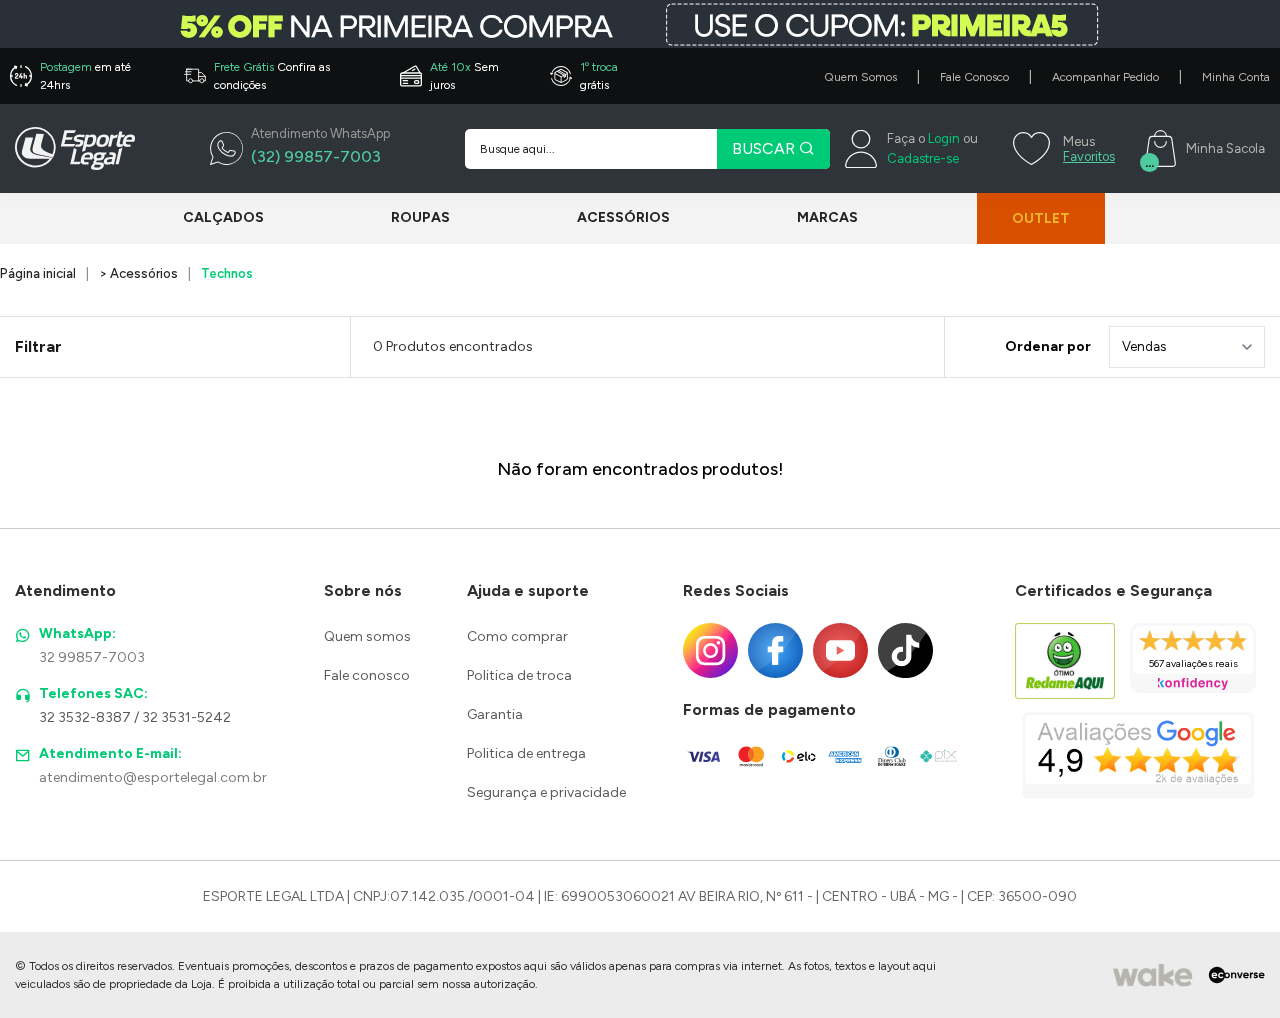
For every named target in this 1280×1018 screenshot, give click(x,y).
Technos (227, 273)
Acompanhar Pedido (1105, 77)
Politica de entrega (526, 753)
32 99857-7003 (92, 657)
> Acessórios (138, 273)
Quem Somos (860, 77)
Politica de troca (519, 675)
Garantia (495, 714)
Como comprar (517, 636)
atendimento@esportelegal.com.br (153, 777)
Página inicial (38, 273)
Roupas (420, 217)
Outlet (1041, 218)
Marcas (827, 217)
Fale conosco (367, 675)
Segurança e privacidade (546, 792)
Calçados (223, 217)
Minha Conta (1236, 77)
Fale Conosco (974, 77)
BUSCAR (765, 148)
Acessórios (623, 217)
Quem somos (367, 636)
